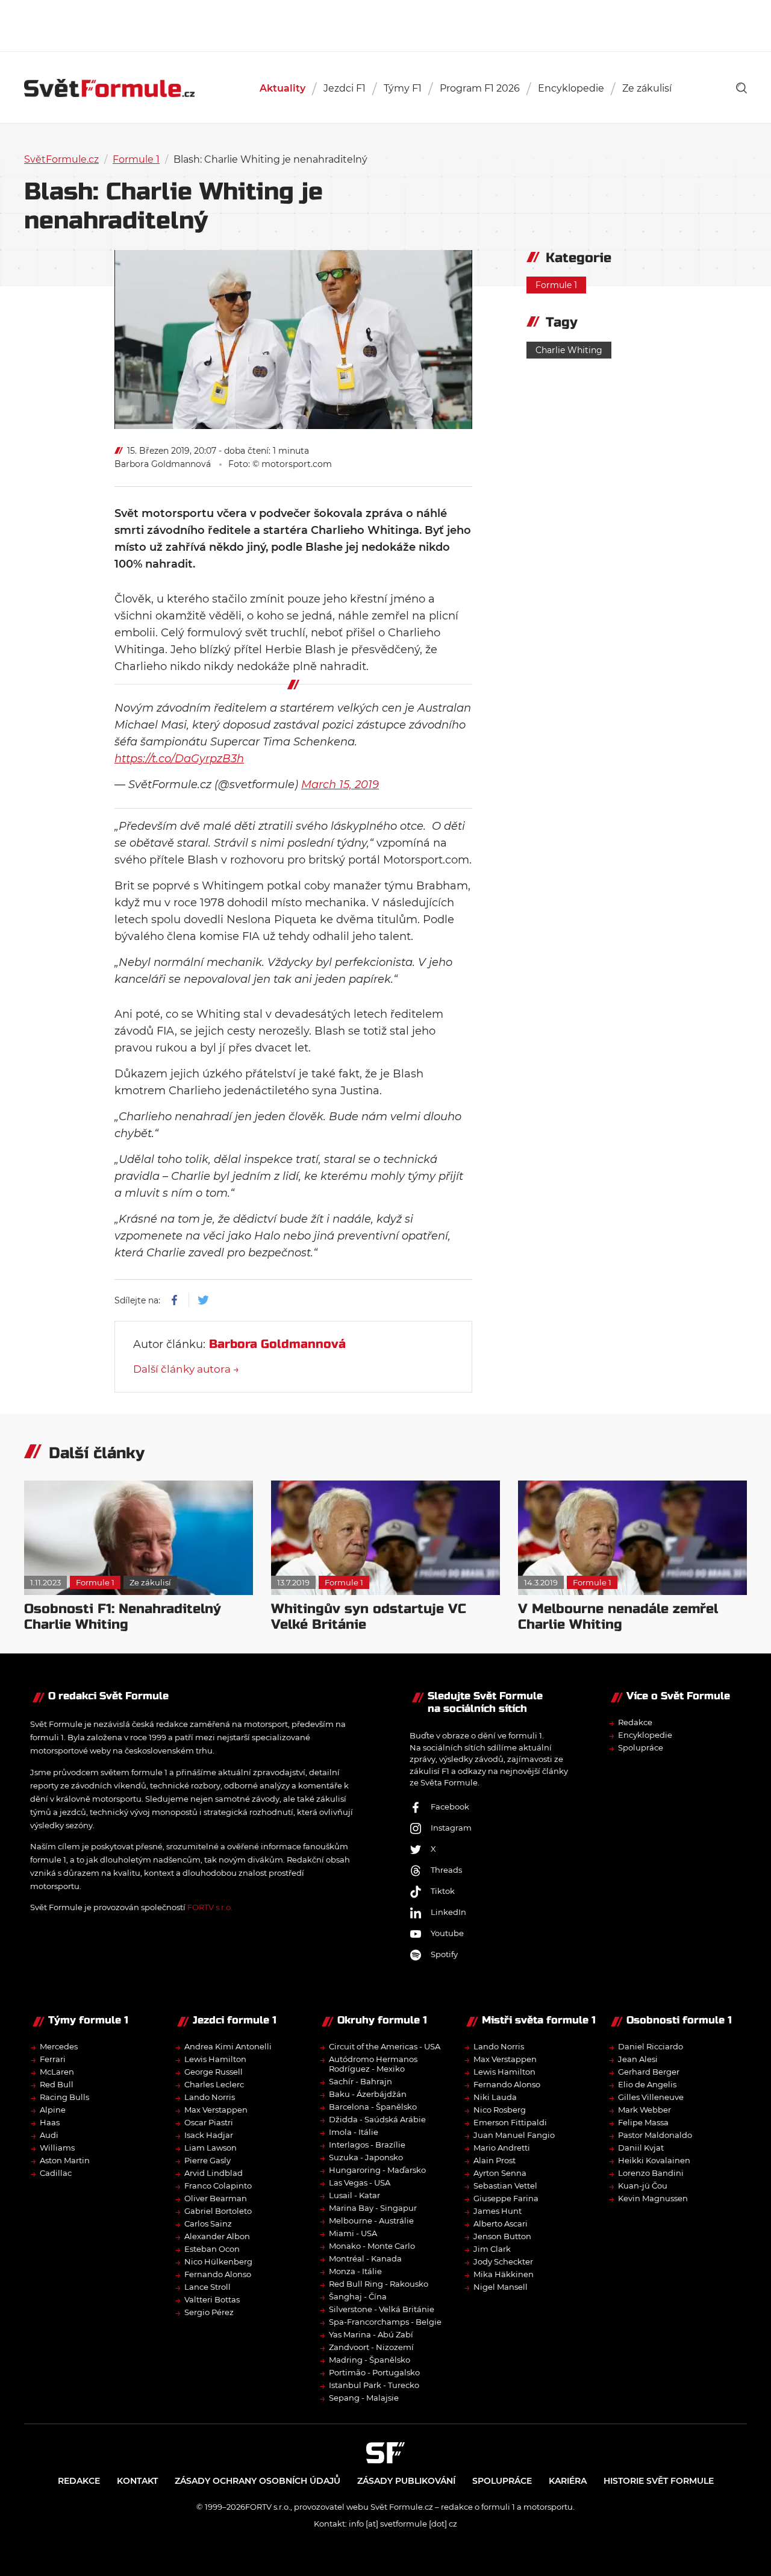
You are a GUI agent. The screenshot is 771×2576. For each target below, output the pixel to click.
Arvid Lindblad (214, 2173)
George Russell (214, 2072)
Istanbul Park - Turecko (374, 2385)
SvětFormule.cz (61, 159)
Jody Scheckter (503, 2261)
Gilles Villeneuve (651, 2097)
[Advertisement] (385, 24)
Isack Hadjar (209, 2135)
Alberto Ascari (501, 2223)
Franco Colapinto (218, 2186)
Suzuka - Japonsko (366, 2157)
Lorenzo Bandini (651, 2173)
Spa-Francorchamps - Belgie (385, 2322)
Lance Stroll (208, 2287)
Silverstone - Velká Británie (382, 2309)
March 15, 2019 (340, 785)
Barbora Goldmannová (163, 464)
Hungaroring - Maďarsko (377, 2170)
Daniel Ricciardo (651, 2046)
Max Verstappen (216, 2110)
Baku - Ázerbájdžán (368, 2094)
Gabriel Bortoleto (218, 2211)
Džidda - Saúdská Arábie (377, 2119)
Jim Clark (492, 2249)
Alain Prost (495, 2160)
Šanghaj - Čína (358, 2296)
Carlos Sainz (208, 2223)
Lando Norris (210, 2097)
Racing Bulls (64, 2097)
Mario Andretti (502, 2148)
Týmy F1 (403, 88)
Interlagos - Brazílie (367, 2145)
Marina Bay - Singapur (373, 2208)
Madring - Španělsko (370, 2360)
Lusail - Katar (354, 2195)
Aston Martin (65, 2160)
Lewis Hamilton (215, 2059)
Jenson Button (502, 2236)
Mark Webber (645, 2110)
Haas (50, 2122)
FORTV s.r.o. (210, 1907)
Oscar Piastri (209, 2122)
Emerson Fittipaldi (510, 2122)
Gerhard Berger (649, 2072)
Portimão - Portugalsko (374, 2372)
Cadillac (56, 2173)
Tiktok (443, 1891)
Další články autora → (186, 1369)
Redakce (635, 1722)
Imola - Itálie (354, 2132)
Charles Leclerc (214, 2084)
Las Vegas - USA (360, 2183)
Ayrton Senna (500, 2173)
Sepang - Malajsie (364, 2398)
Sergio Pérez (209, 2312)
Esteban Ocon (212, 2249)
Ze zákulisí (647, 88)
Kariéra (568, 2481)
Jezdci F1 (345, 88)
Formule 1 (136, 159)
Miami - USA (353, 2233)
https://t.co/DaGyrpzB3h (179, 759)
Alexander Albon (217, 2236)
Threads (446, 1870)
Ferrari (53, 2059)
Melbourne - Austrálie (371, 2220)
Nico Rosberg (500, 2110)
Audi (49, 2135)
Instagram (451, 1828)
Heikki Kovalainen (654, 2160)
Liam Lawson (211, 2148)
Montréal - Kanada (365, 2258)
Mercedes (59, 2046)
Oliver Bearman (216, 2198)
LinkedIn (448, 1912)
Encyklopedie (571, 88)
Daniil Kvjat (641, 2148)
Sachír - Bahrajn (361, 2081)
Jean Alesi (638, 2059)
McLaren (57, 2072)
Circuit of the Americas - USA (385, 2046)
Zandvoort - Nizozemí (371, 2347)
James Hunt (498, 2211)
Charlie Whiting (569, 350)
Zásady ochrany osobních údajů (258, 2481)
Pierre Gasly (208, 2160)
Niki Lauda (495, 2097)
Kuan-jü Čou (643, 2186)
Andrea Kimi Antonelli (228, 2046)
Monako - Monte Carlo (372, 2246)
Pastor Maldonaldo (655, 2135)
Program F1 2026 (480, 88)
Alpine (53, 2110)
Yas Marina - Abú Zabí (371, 2334)
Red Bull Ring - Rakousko (379, 2284)
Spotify (444, 1954)
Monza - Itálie (355, 2271)
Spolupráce (641, 1747)
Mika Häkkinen (504, 2274)
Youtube (447, 1933)
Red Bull (57, 2084)
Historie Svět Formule (659, 2481)
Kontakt (137, 2481)
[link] (741, 88)
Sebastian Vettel (505, 2186)
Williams (57, 2148)
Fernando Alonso (218, 2274)
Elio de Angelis (647, 2084)
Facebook (450, 1807)
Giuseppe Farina (506, 2198)
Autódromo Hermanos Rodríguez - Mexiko (373, 2064)
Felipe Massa (643, 2122)
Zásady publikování (406, 2481)
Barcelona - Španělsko (373, 2107)
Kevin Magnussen (653, 2198)
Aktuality (282, 88)
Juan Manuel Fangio (514, 2135)
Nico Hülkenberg (218, 2261)
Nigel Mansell (501, 2287)
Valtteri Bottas (212, 2299)
